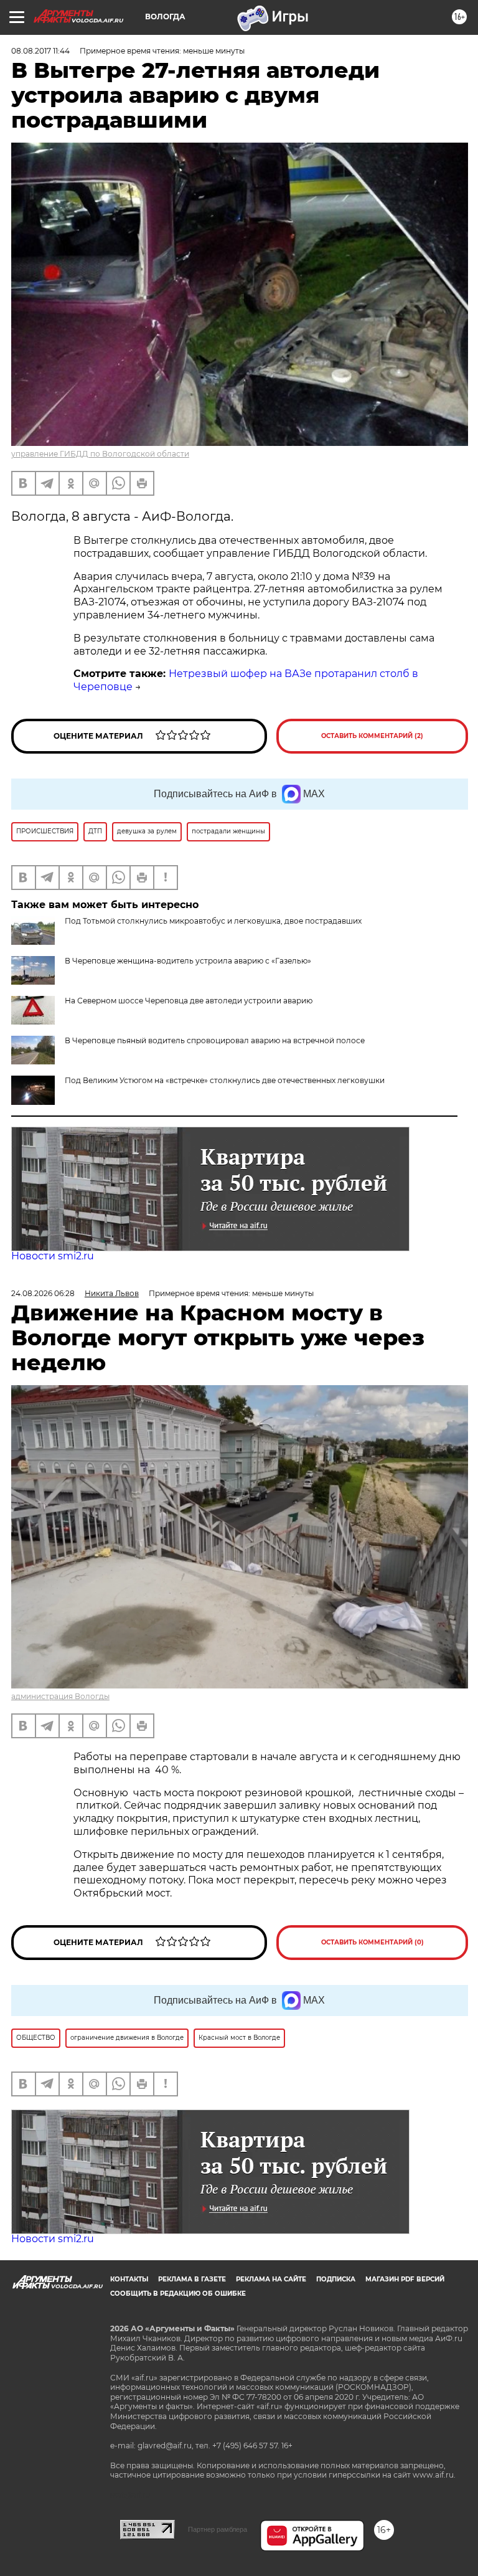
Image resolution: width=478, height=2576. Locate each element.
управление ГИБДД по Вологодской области (100, 454)
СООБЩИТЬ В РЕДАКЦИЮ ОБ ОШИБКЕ (178, 2294)
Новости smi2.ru (53, 1256)
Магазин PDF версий (405, 2279)
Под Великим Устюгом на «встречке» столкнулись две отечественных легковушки (225, 1080)
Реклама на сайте (271, 2279)
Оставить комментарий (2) (372, 736)
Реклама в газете (192, 2279)
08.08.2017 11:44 (40, 51)
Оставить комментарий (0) (373, 1942)
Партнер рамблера (218, 2529)
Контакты (129, 2279)
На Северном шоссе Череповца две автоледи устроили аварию (189, 1001)
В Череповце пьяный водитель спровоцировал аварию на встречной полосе (215, 1040)
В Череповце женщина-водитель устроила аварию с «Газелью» (188, 961)
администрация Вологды (60, 1696)
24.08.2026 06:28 (43, 1293)
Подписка (336, 2279)
